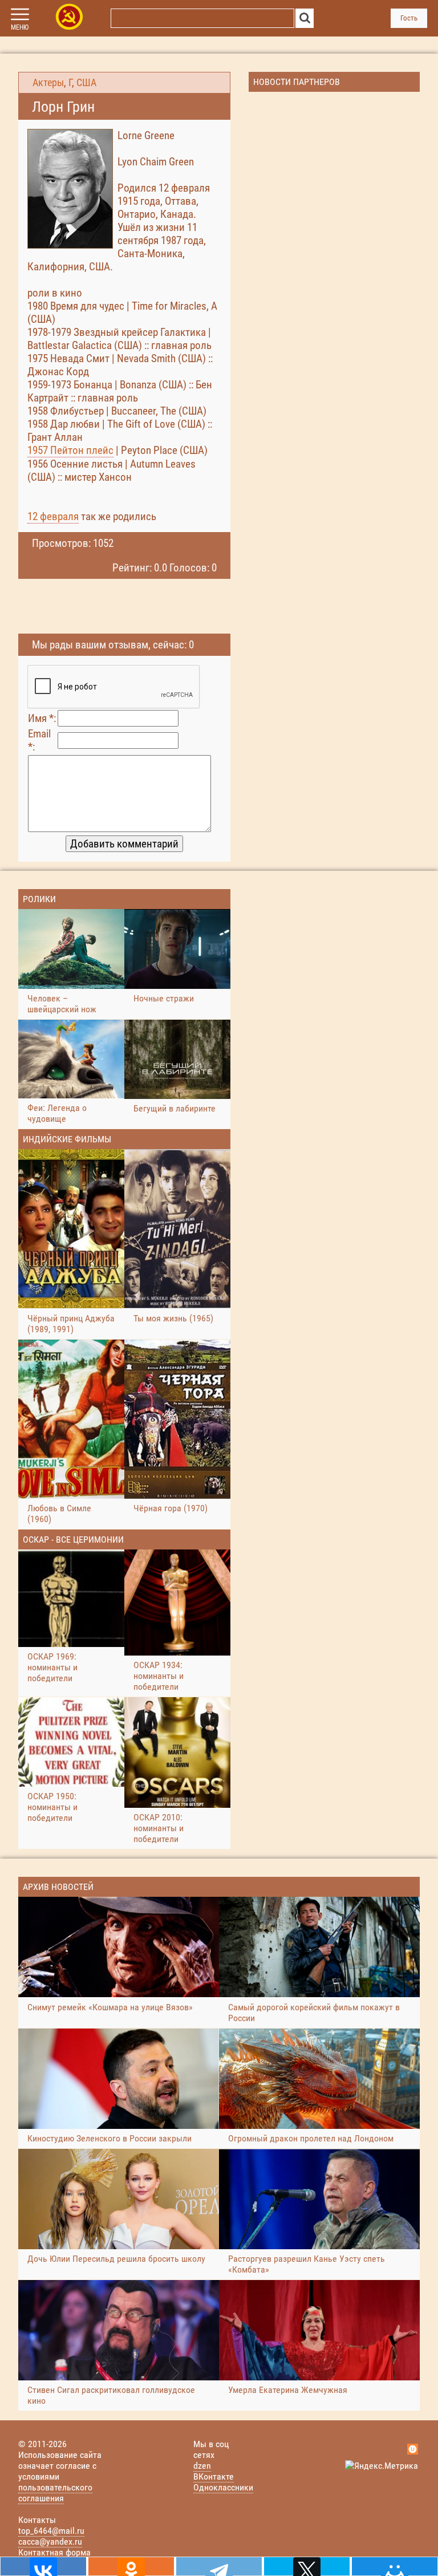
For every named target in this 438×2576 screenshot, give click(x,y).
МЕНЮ (20, 27)
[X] (307, 2566)
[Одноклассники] (131, 2566)
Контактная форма (54, 2552)
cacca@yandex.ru (50, 2541)
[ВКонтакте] (43, 2566)
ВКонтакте (214, 2476)
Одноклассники (223, 2487)
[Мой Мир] (395, 2566)
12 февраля (53, 516)
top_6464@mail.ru (51, 2531)
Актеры (48, 83)
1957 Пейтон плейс (70, 450)
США (86, 83)
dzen (202, 2466)
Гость (409, 18)
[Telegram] (219, 2566)
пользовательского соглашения (55, 2493)
